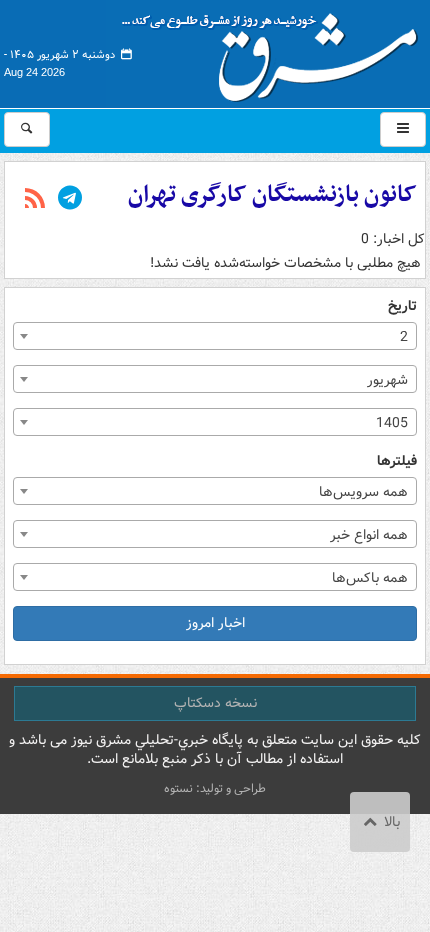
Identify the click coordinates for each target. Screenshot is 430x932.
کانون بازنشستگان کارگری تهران (272, 195)
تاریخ (402, 306)
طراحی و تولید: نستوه (215, 788)
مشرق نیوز (276, 50)
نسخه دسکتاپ (215, 703)
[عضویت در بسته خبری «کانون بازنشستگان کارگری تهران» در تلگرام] (70, 200)
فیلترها (397, 461)
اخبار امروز (215, 623)
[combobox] (215, 336)
